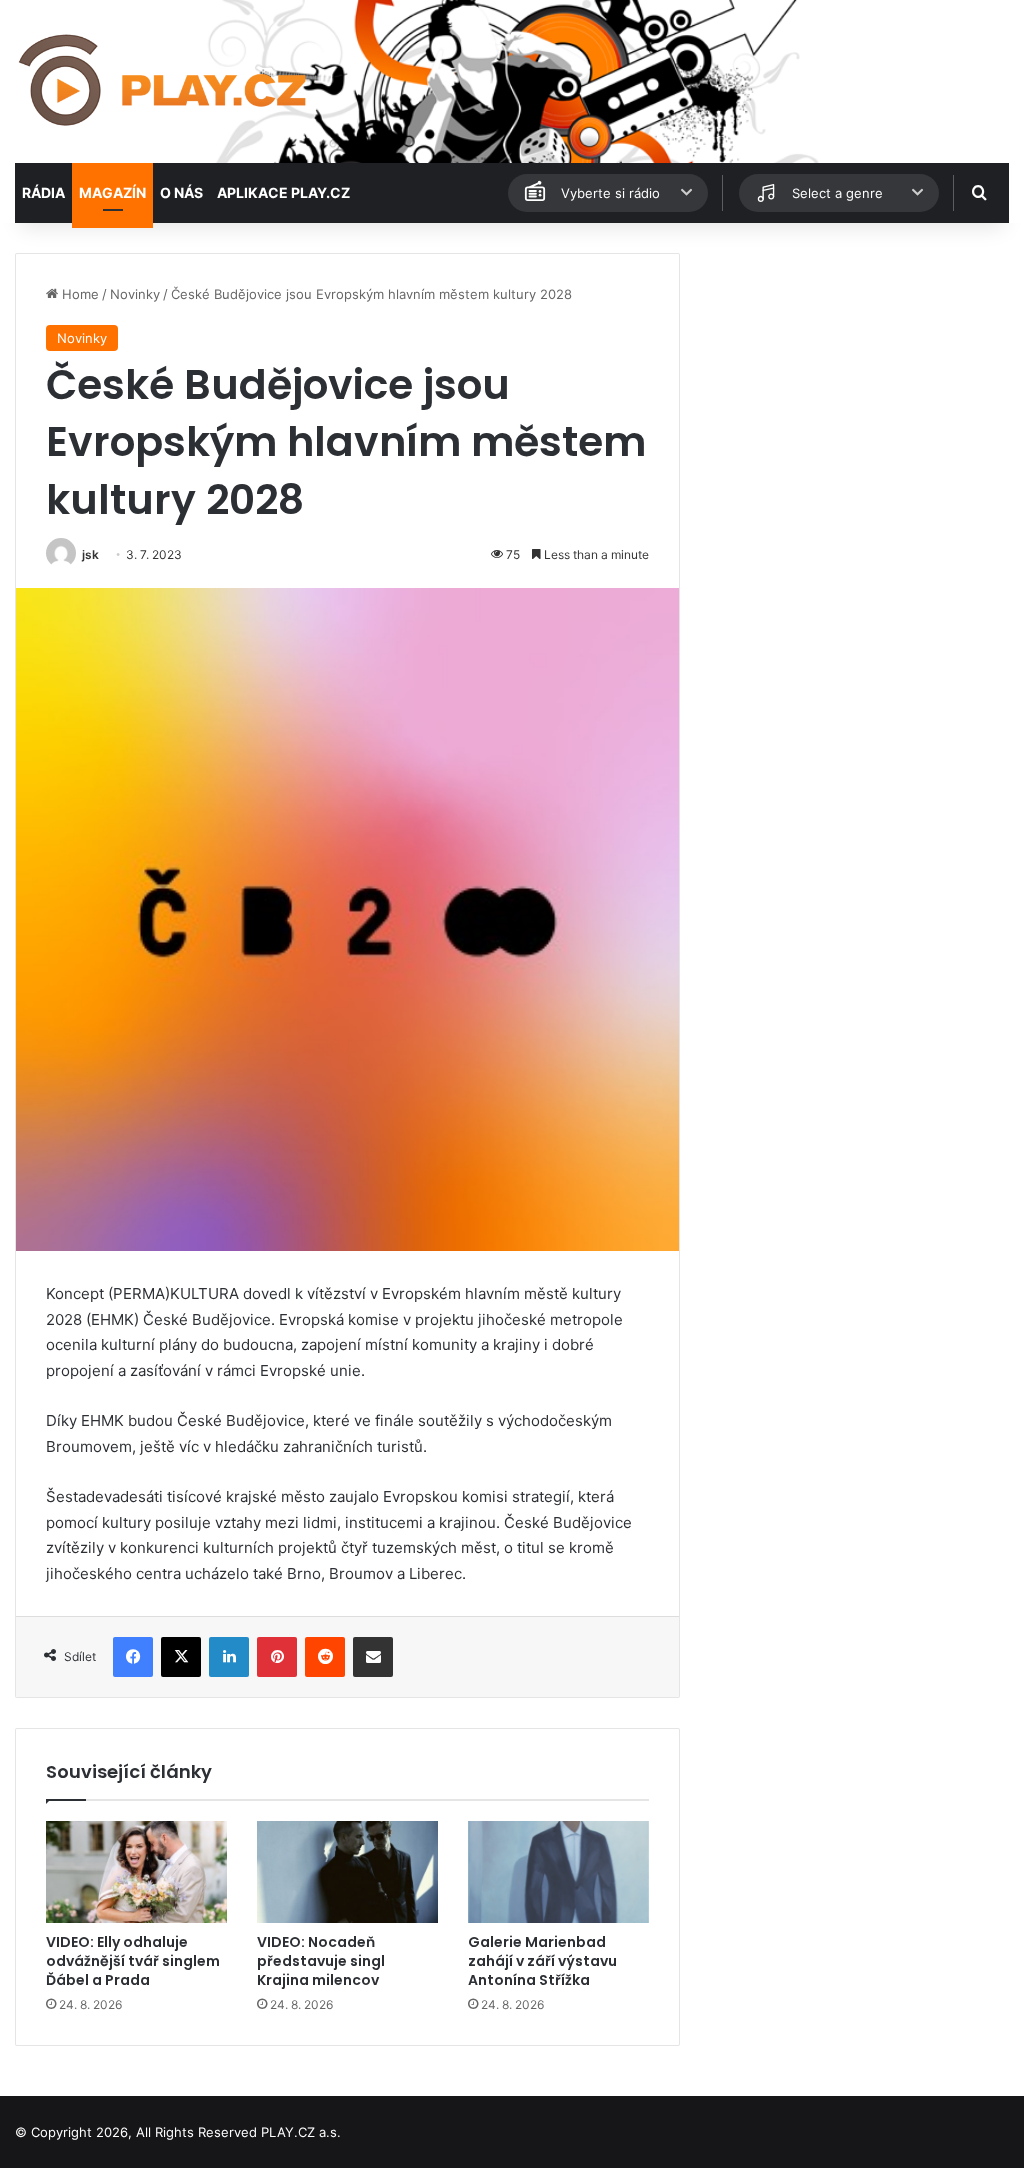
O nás (181, 192)
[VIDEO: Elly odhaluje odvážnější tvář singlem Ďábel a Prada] (136, 1872)
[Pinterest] (277, 1657)
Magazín (112, 192)
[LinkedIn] (229, 1657)
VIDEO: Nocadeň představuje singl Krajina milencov (321, 1961)
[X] (181, 1657)
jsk (90, 554)
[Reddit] (325, 1657)
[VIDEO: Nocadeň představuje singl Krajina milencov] (347, 1872)
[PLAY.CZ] (164, 81)
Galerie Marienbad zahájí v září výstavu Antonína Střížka (542, 1961)
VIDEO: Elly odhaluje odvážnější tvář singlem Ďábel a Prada (133, 1961)
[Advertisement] (853, 378)
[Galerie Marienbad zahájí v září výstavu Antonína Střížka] (558, 1872)
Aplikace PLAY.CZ (283, 192)
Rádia (43, 192)
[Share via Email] (373, 1657)
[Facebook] (133, 1657)
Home (78, 294)
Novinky (135, 294)
